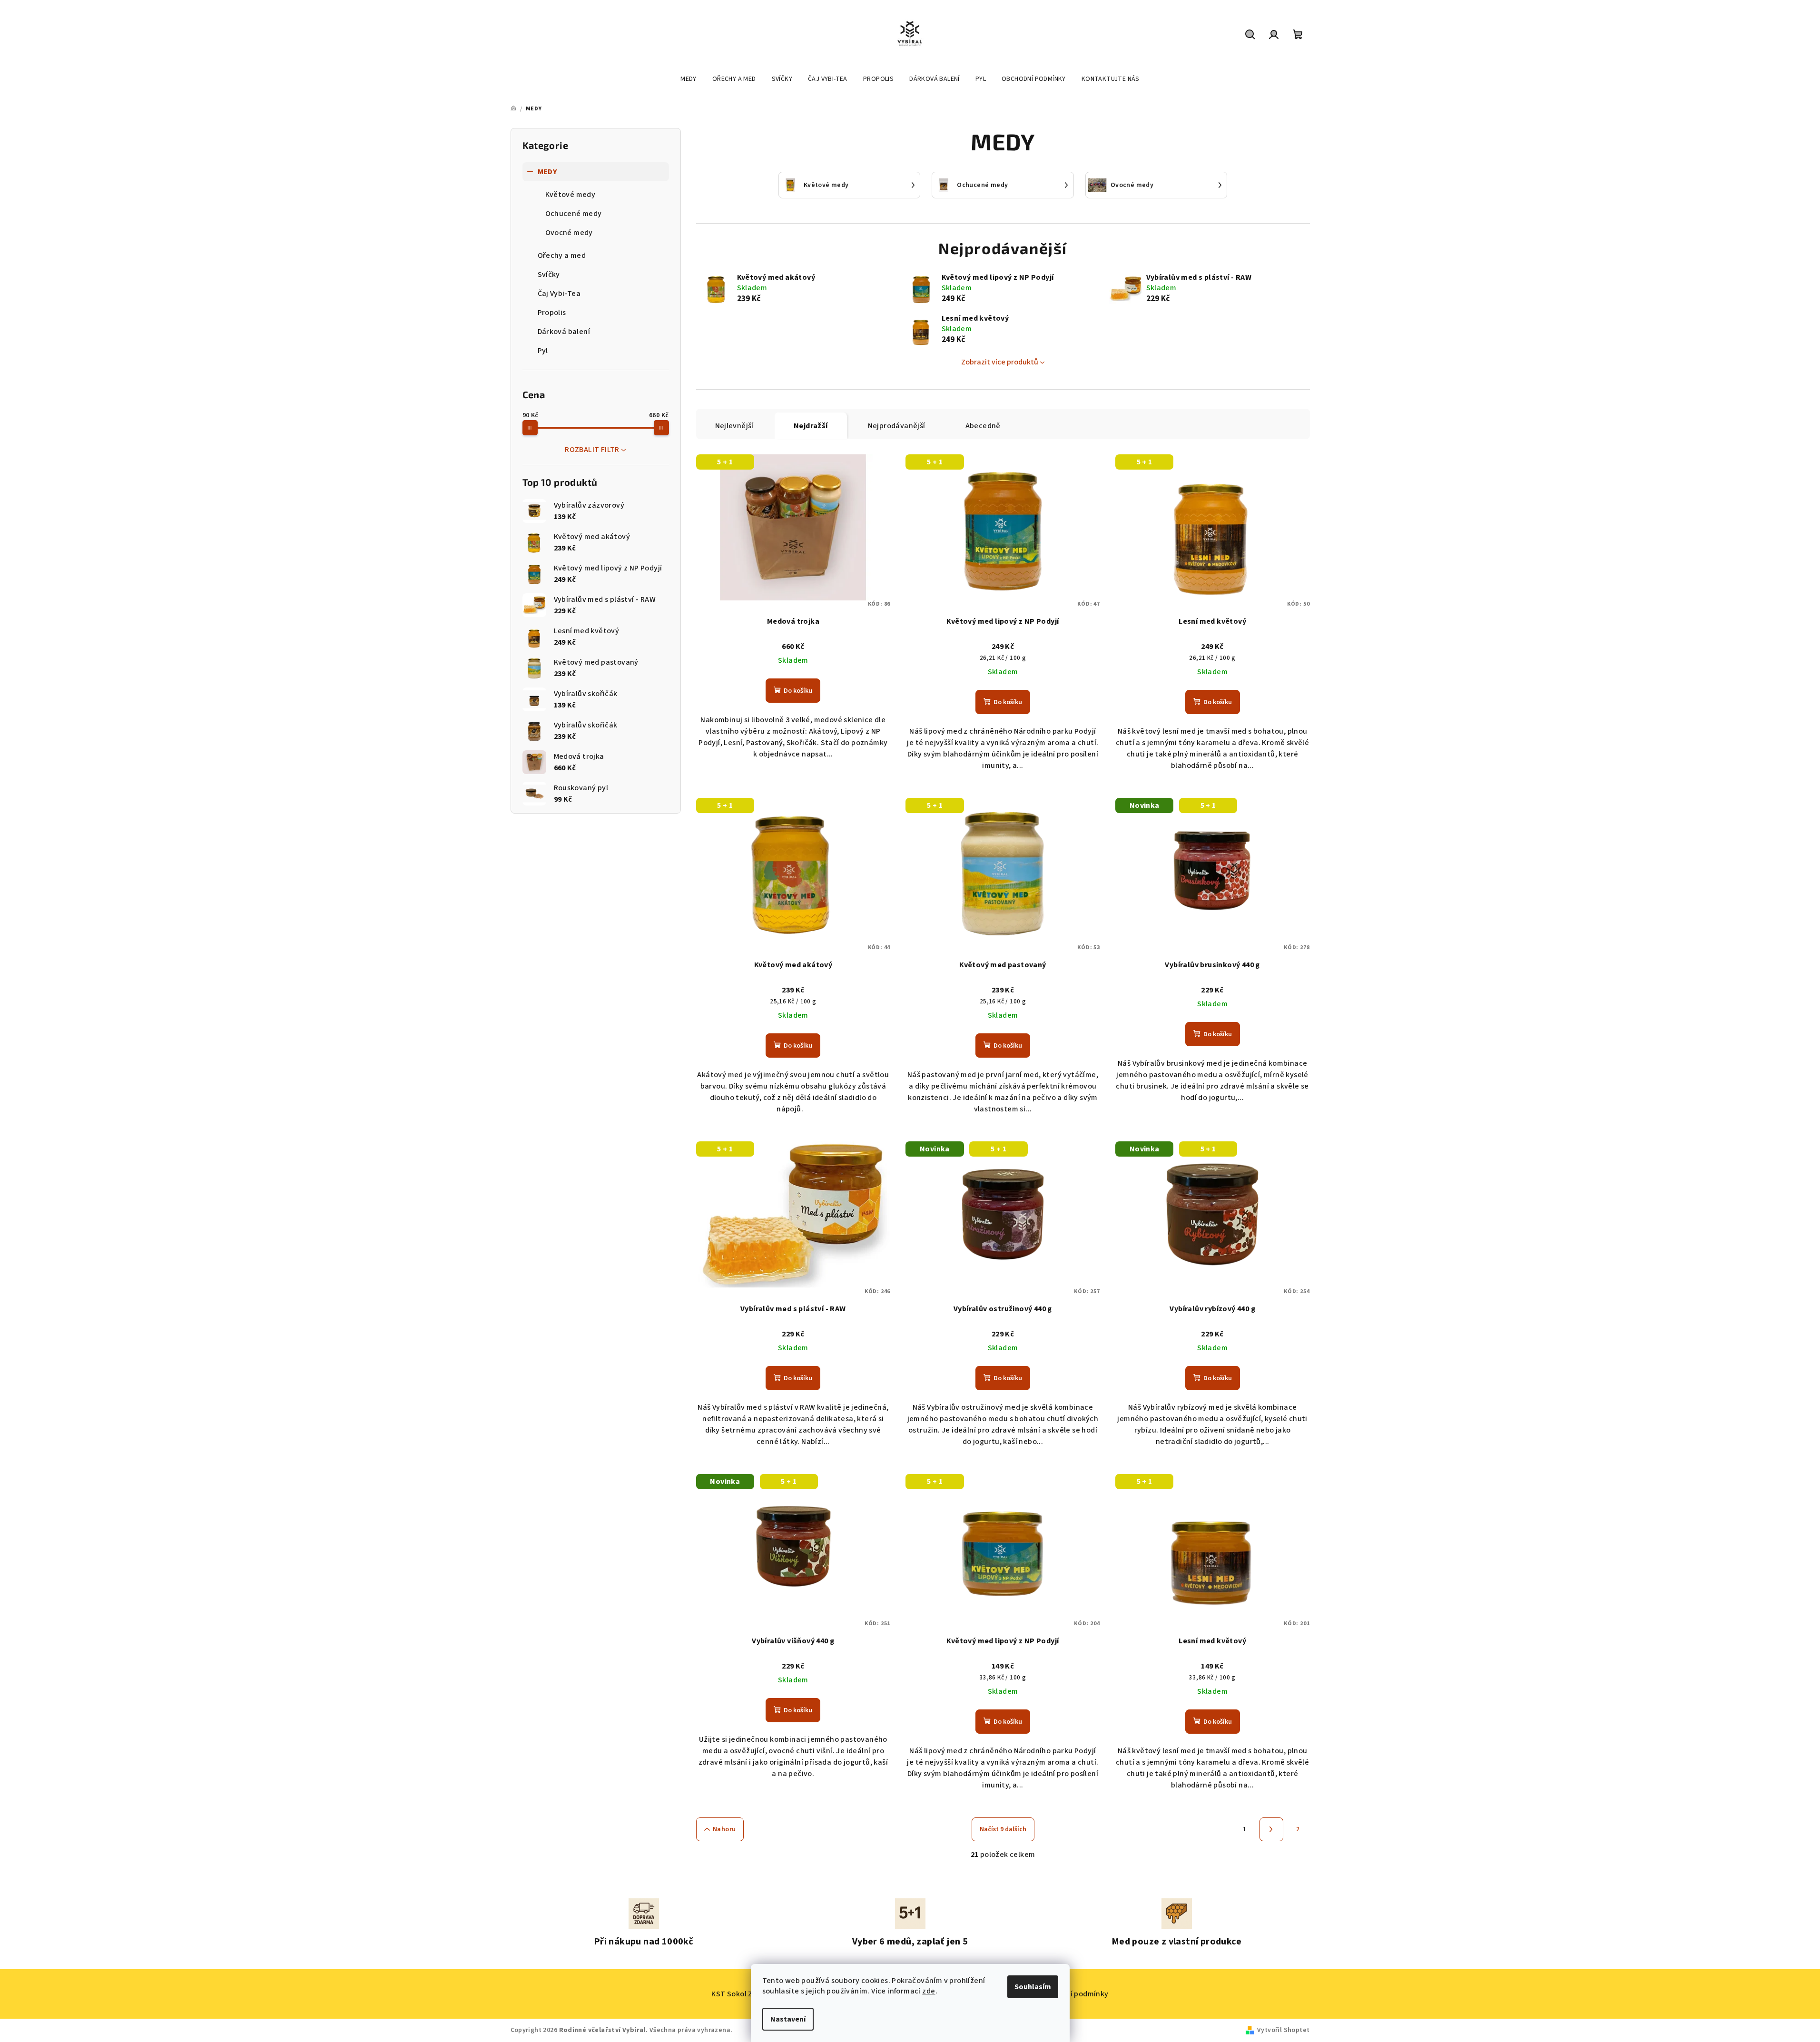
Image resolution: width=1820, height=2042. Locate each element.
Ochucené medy (574, 214)
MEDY (547, 172)
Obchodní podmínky (1074, 1994)
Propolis (552, 313)
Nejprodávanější (897, 426)
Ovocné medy (569, 233)
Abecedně (983, 426)
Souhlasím (1033, 1987)
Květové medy (571, 195)
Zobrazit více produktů (1000, 362)
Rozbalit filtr (592, 450)
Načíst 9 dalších (1003, 1829)
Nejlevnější (734, 426)
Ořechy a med (562, 255)
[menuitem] (689, 79)
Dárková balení (564, 332)
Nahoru (724, 1829)
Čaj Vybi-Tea (559, 294)
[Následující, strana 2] (1271, 1829)
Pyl (543, 351)
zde (929, 1991)
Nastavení (788, 2019)
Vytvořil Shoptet (1283, 2030)
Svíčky (549, 275)
